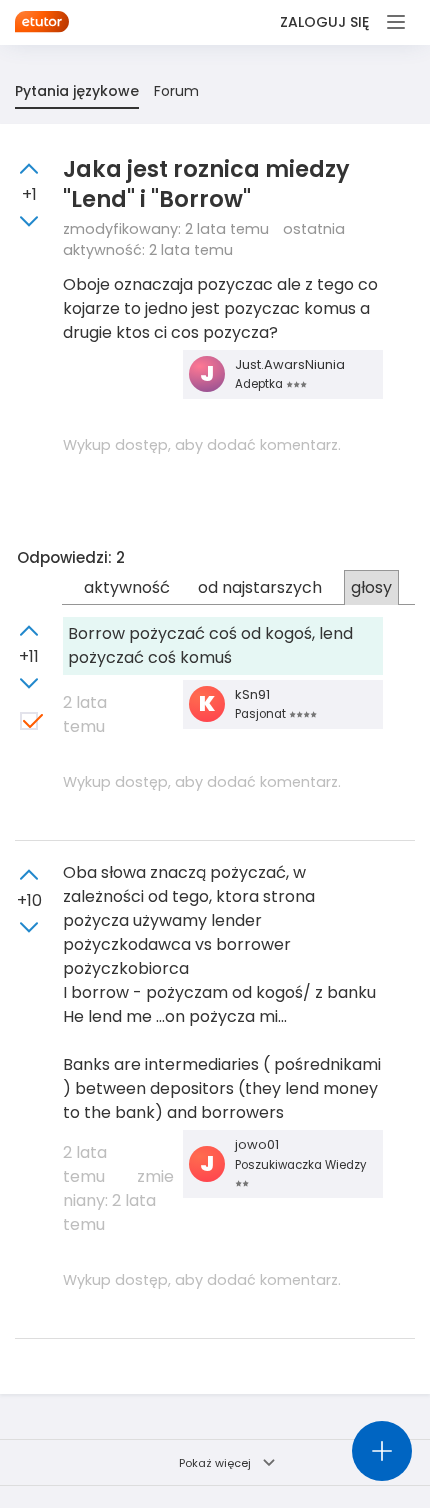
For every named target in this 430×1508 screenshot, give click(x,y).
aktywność (127, 587)
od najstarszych (260, 587)
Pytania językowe (77, 91)
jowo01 (257, 1144)
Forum (176, 91)
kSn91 (252, 694)
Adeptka (260, 384)
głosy (371, 587)
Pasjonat (262, 714)
